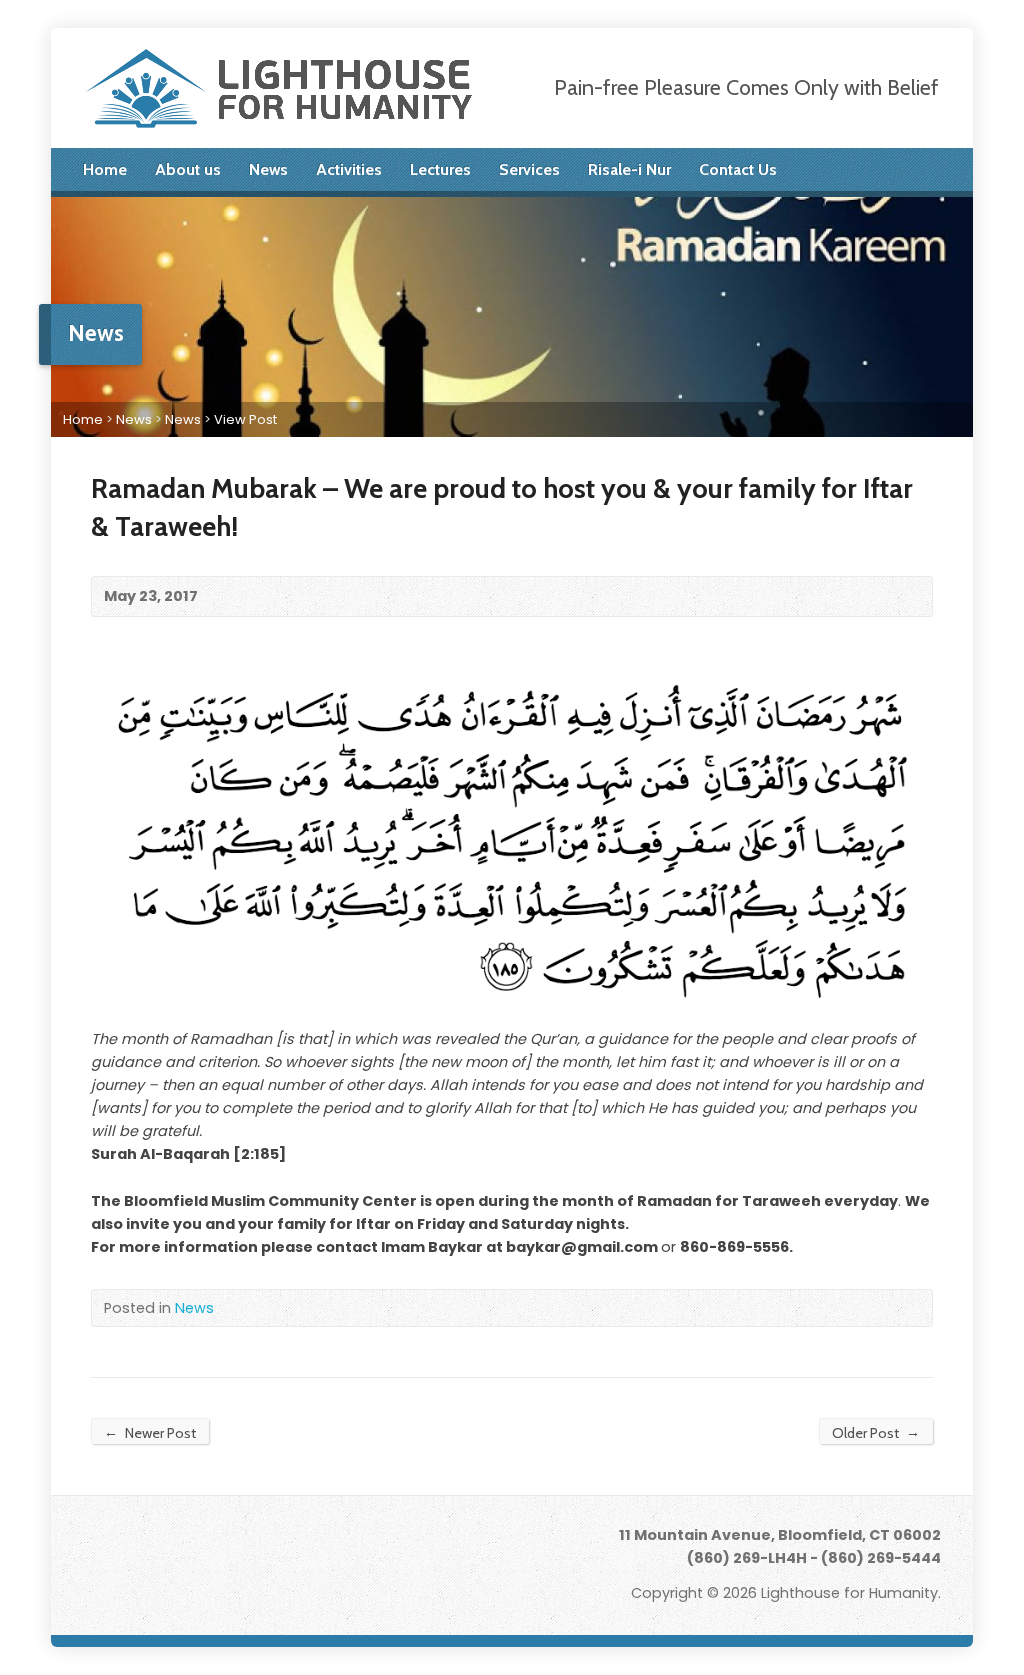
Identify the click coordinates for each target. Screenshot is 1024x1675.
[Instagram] (202, 1542)
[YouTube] (933, 170)
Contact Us (738, 169)
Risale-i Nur (629, 169)
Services (529, 169)
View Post (245, 419)
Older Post (876, 1432)
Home (105, 169)
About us (188, 169)
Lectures (440, 169)
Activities (349, 169)
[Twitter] (849, 170)
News (268, 169)
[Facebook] (877, 170)
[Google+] (905, 170)
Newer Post (150, 1432)
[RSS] (821, 170)
